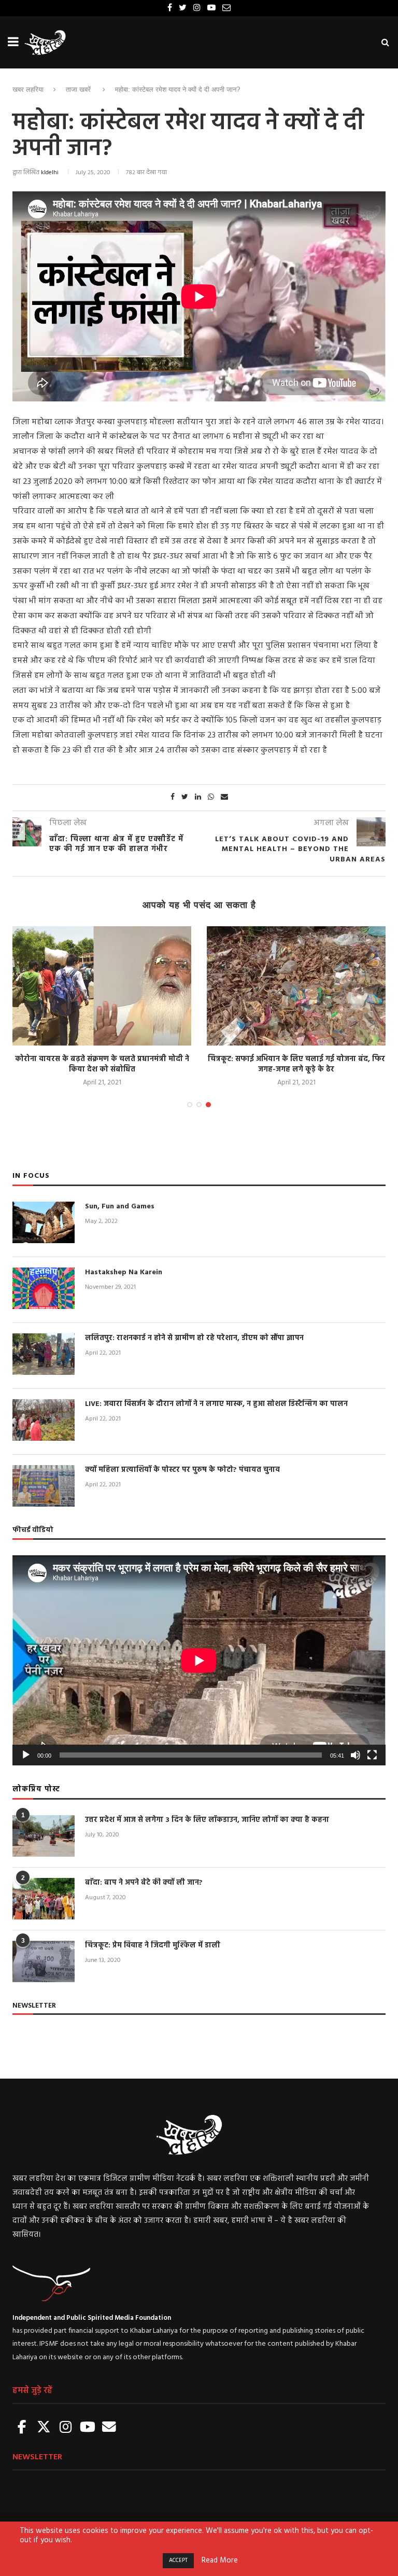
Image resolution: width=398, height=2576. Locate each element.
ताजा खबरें (78, 89)
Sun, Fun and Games (120, 1207)
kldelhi (50, 173)
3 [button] (208, 1105)
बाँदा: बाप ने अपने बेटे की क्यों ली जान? (144, 1883)
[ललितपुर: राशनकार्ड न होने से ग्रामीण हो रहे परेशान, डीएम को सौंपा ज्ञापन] (202, 986)
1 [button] (190, 1105)
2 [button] (199, 1105)
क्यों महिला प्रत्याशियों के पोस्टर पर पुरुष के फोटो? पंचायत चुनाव (182, 1470)
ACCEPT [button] (178, 2560)
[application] (199, 1660)
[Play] (26, 1755)
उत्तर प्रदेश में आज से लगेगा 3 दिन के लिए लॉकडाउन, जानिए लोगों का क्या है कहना (207, 1820)
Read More (220, 2561)
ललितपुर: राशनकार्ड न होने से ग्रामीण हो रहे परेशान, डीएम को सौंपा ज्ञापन (202, 1064)
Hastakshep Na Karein (124, 1273)
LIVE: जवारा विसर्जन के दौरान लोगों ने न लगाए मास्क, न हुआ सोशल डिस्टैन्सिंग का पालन (216, 1404)
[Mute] (356, 1755)
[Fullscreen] (372, 1755)
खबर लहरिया (28, 89)
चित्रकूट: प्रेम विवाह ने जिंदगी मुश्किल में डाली (153, 1946)
